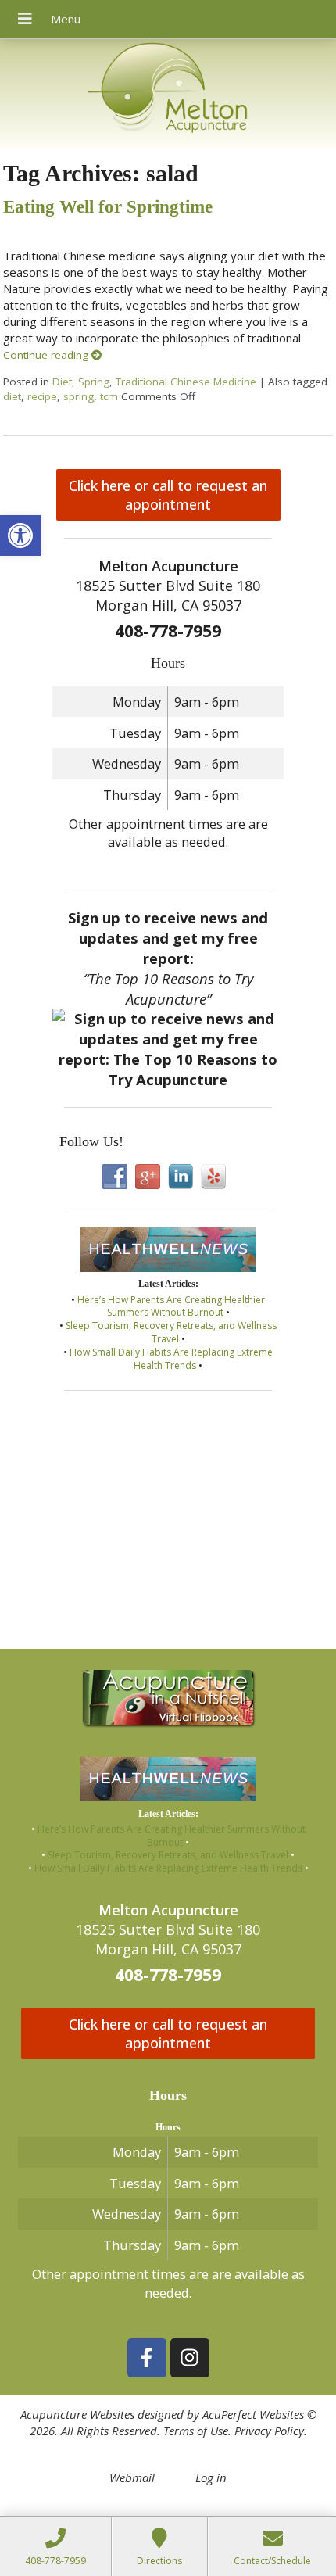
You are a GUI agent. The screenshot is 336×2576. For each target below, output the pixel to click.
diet (12, 396)
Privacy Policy (269, 2431)
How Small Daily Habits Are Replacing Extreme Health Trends (171, 1359)
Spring (94, 382)
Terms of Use (196, 2431)
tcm (109, 396)
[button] (20, 536)
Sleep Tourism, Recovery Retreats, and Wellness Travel (171, 1332)
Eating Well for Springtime (108, 207)
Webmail (132, 2477)
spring (79, 396)
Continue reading (47, 355)
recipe (42, 396)
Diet (62, 382)
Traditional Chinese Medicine (186, 382)
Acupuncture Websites (77, 2414)
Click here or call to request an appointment (168, 495)
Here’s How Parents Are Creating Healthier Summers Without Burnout (171, 1306)
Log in (211, 2477)
